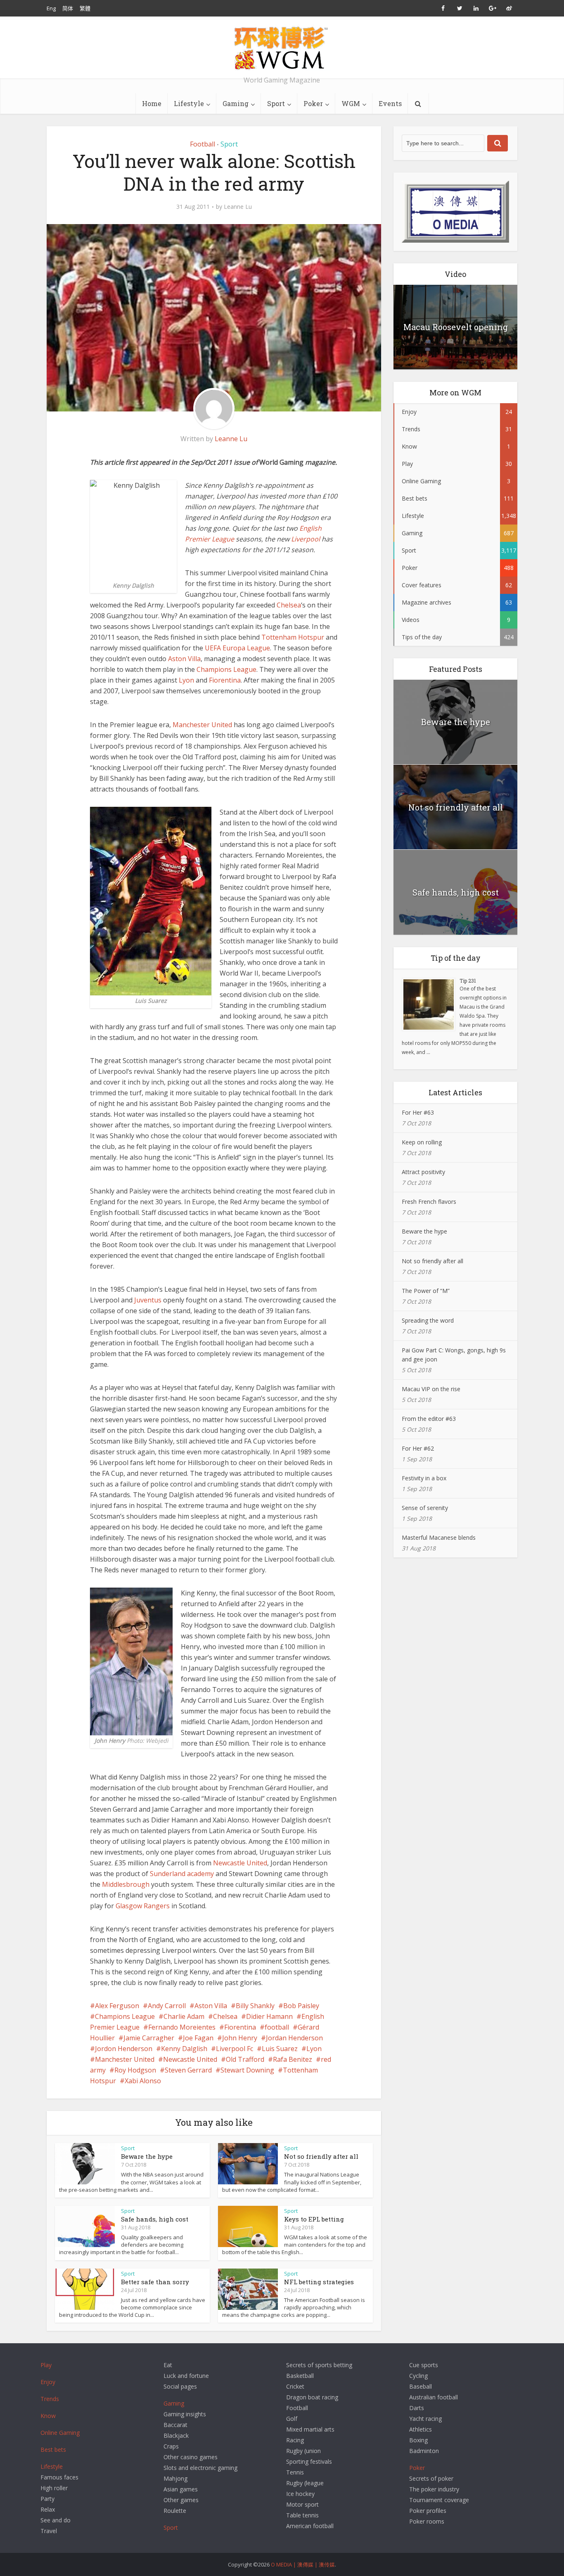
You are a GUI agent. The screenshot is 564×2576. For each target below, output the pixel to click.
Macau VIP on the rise (431, 1389)
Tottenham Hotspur (293, 637)
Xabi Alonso (143, 2081)
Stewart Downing (247, 2070)
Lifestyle (189, 103)
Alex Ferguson (117, 2006)
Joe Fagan (198, 2038)
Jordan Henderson (294, 2038)
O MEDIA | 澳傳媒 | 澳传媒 (303, 2564)
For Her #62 (418, 1448)
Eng (51, 8)
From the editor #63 (429, 1419)
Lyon (186, 680)
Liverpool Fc (235, 2049)
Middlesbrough (126, 1884)
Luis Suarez (280, 2049)
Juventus (148, 1300)
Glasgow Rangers (143, 1906)
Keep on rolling (422, 1142)
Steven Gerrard (188, 2070)
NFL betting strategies (319, 2282)
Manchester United (202, 725)
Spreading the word (428, 1320)
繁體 (85, 8)
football (277, 2027)
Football (203, 144)
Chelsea (289, 605)
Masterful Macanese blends (439, 1537)
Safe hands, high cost (155, 2219)
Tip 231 (468, 981)
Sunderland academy (182, 1874)
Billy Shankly (255, 2006)
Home (152, 103)
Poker (313, 103)
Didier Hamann (269, 2016)
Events (390, 103)
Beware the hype (147, 2156)
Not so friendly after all (321, 2156)
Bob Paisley (301, 2006)
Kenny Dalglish (184, 2049)
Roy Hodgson (135, 2070)
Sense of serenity (425, 1508)
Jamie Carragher (149, 2038)
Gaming (236, 103)
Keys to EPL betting (314, 2219)
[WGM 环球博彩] (282, 48)
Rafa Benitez (293, 2059)
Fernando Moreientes (182, 2027)
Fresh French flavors (429, 1202)
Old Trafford (245, 2059)
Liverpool (306, 539)
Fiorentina (225, 680)
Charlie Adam (184, 2016)
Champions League (226, 669)
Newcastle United (240, 1863)
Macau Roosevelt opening (456, 327)
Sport (276, 103)
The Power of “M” (426, 1291)
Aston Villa (184, 659)
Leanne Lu (238, 207)
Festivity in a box (424, 1478)
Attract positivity (423, 1172)
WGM (351, 103)
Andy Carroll (167, 2006)
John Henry (240, 2038)
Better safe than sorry (155, 2282)
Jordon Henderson (124, 2049)
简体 (68, 8)
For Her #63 (418, 1112)
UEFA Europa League (237, 648)
